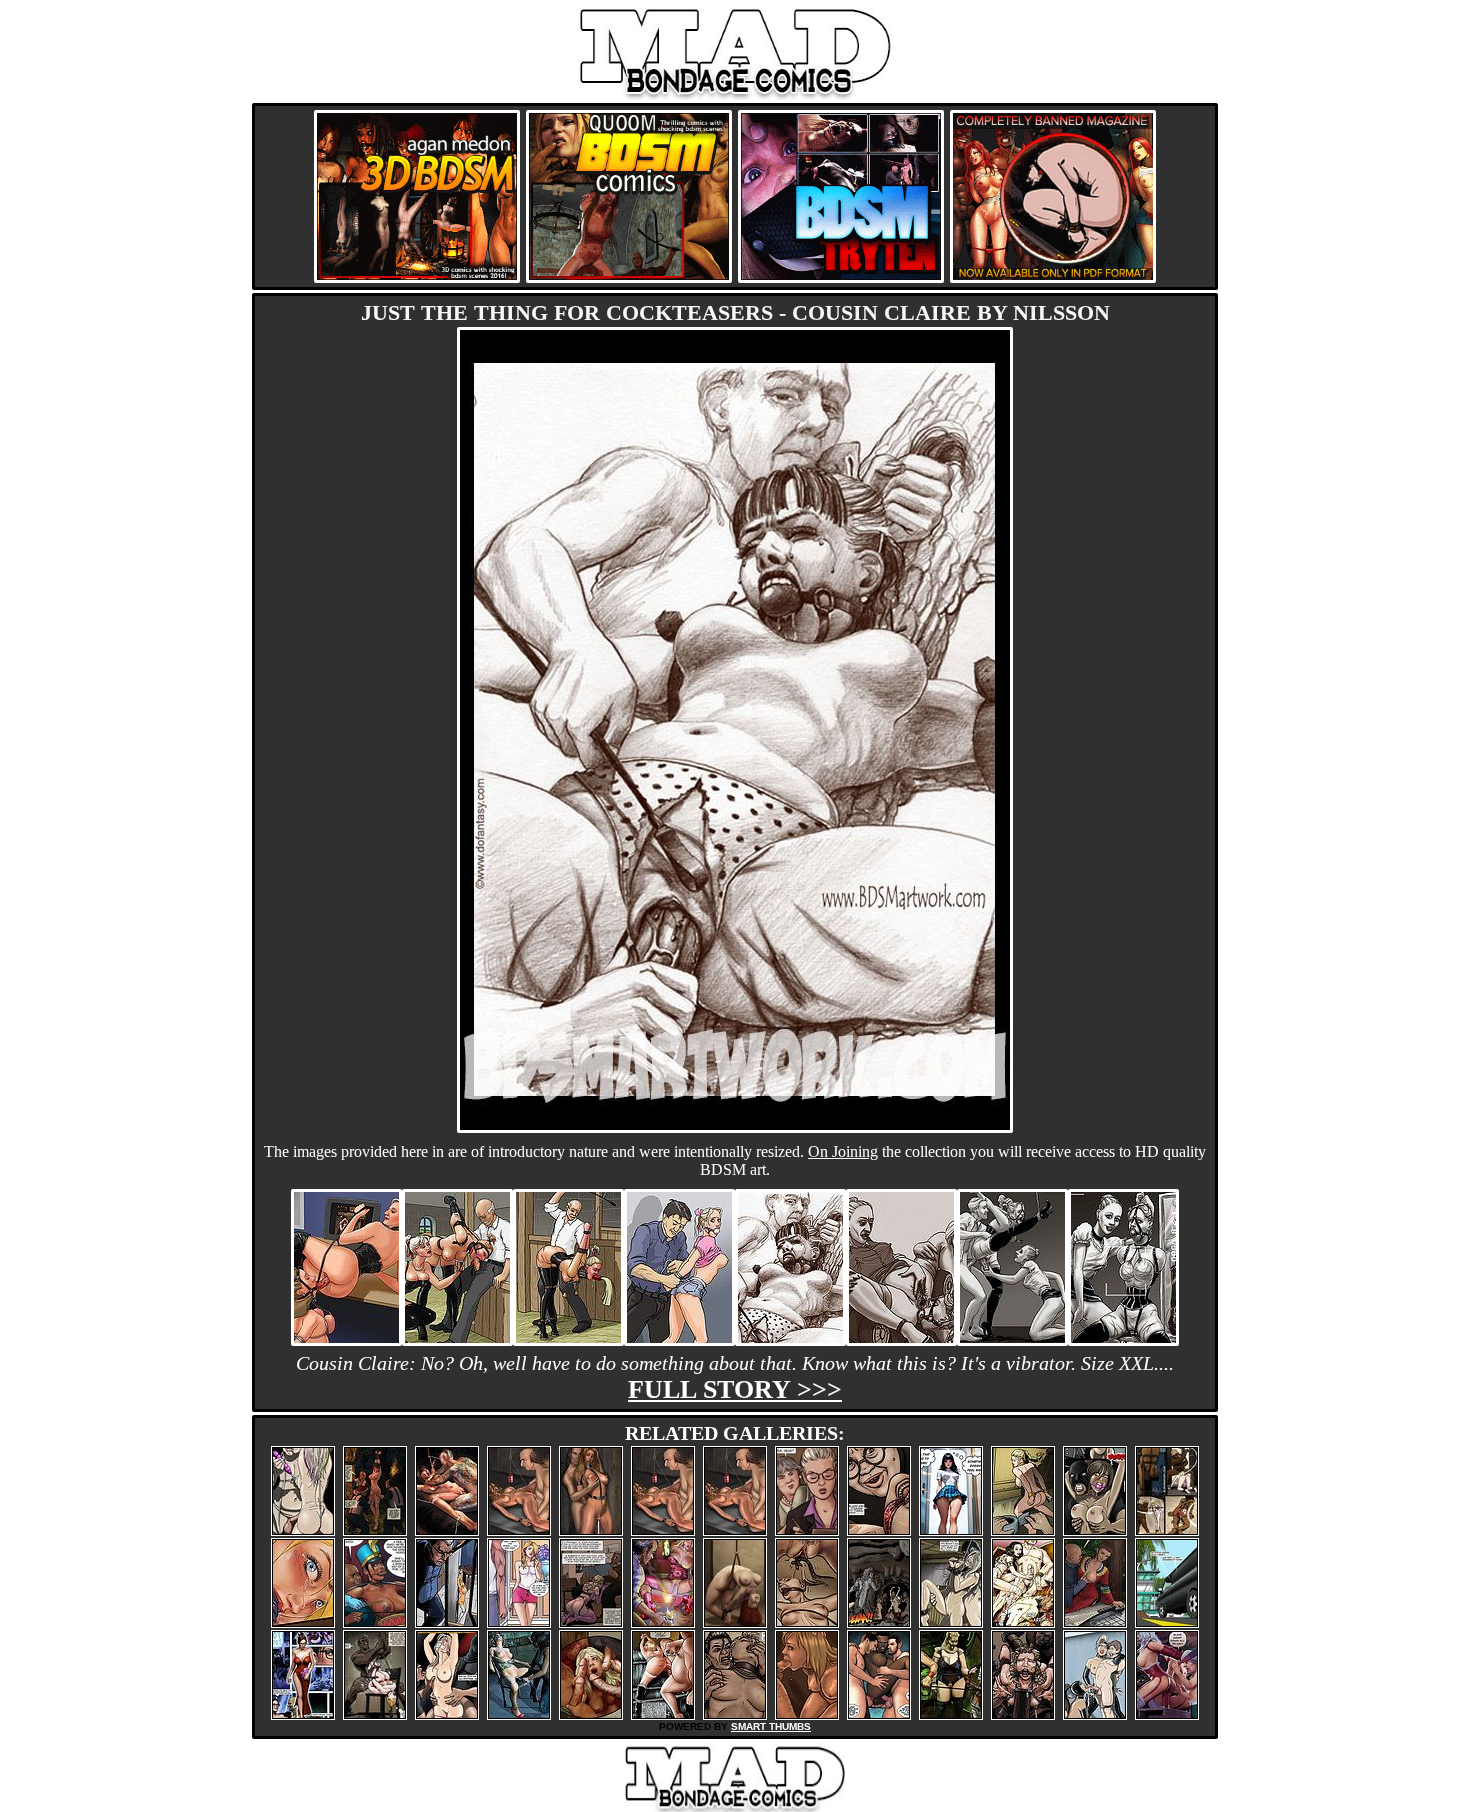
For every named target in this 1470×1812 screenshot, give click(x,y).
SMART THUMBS (771, 1726)
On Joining (843, 1151)
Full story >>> (735, 1389)
